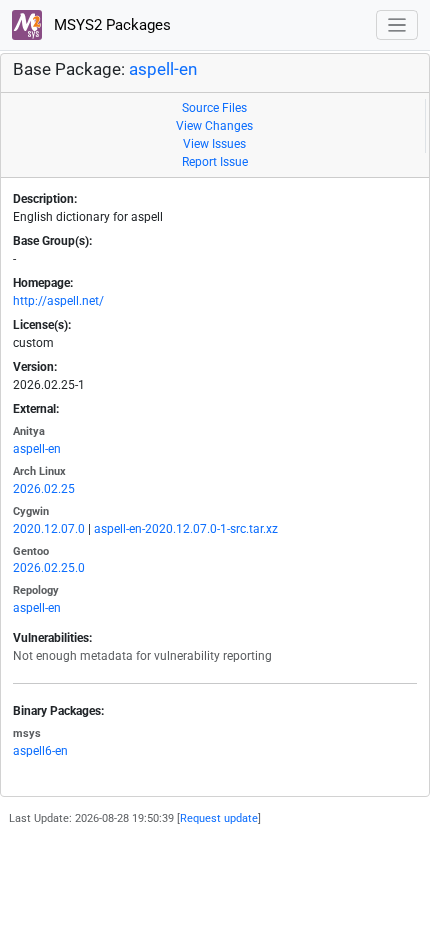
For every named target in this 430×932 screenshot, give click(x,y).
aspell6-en (40, 751)
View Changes (214, 126)
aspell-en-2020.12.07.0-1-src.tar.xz (186, 529)
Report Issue (215, 162)
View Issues (214, 144)
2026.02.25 (44, 489)
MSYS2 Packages (110, 25)
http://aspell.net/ (58, 301)
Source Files (214, 108)
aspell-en (163, 69)
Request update (219, 818)
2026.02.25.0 (49, 568)
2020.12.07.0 (49, 529)
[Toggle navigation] (397, 25)
